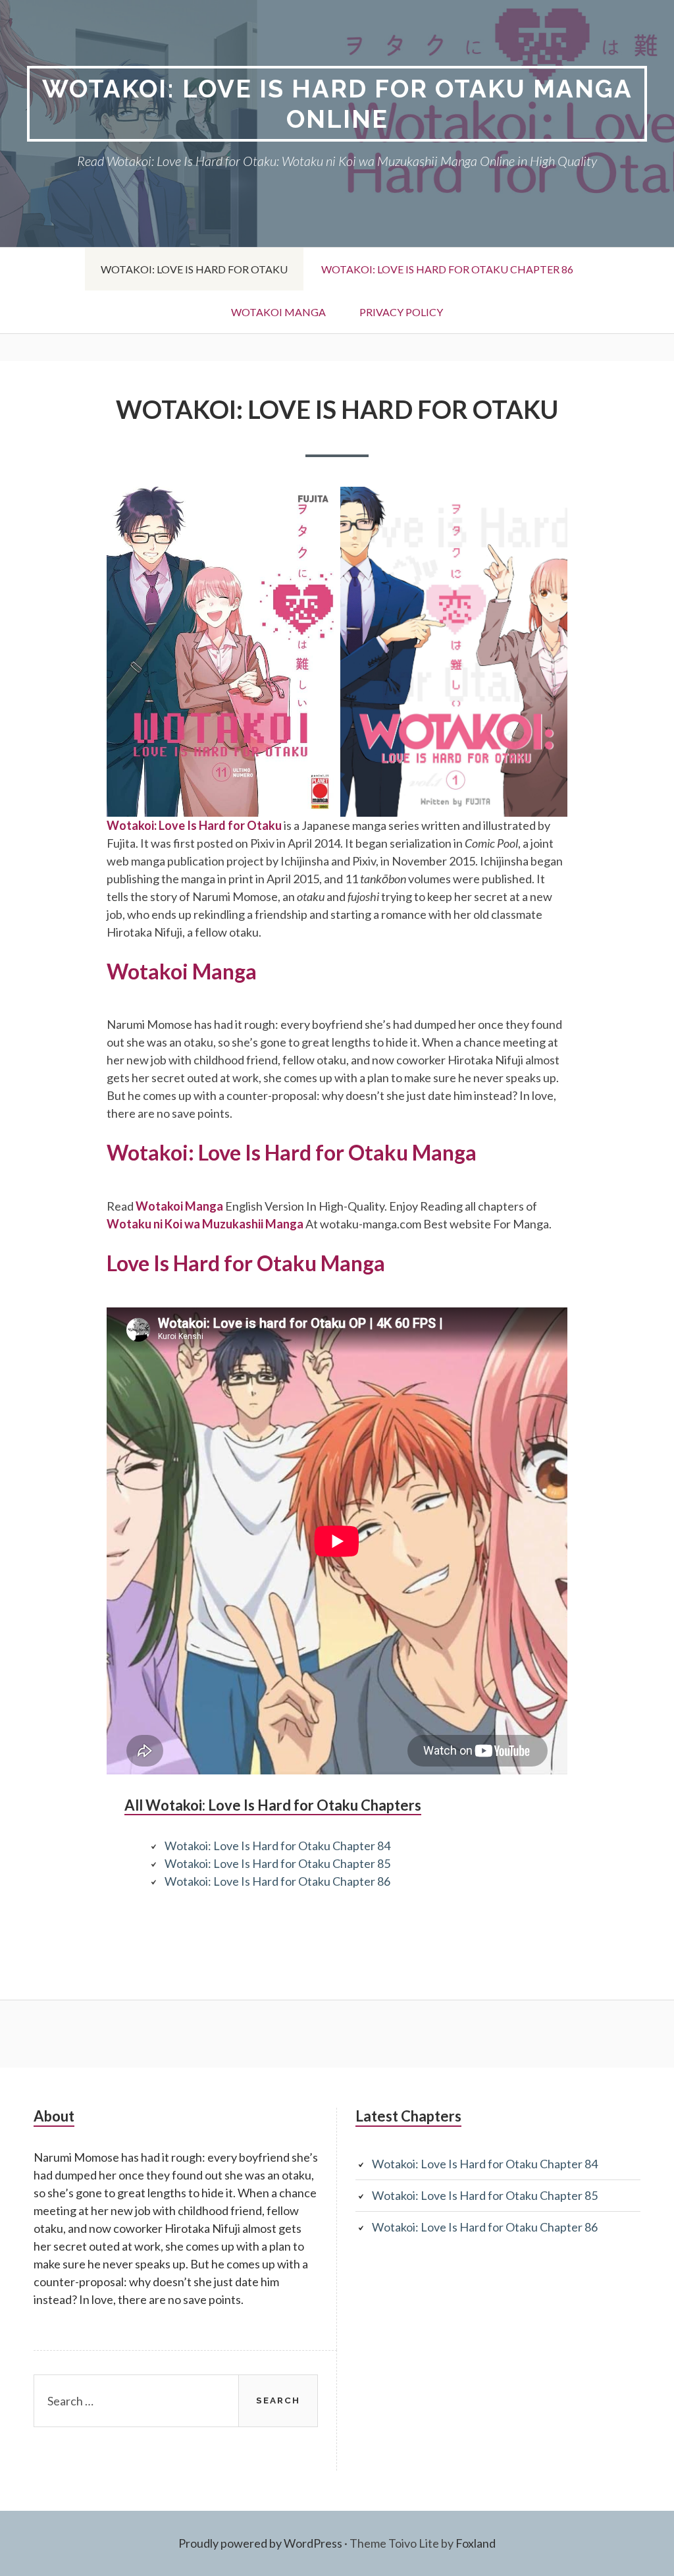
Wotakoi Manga (278, 312)
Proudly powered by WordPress (260, 2543)
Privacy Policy (401, 312)
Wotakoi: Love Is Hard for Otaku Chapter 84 (277, 1846)
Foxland (476, 2543)
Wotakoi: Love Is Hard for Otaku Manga (292, 1152)
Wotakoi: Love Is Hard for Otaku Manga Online (337, 104)
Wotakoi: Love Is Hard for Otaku (194, 269)
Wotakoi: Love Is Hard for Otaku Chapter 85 (277, 1863)
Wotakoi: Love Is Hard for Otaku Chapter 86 (447, 269)
